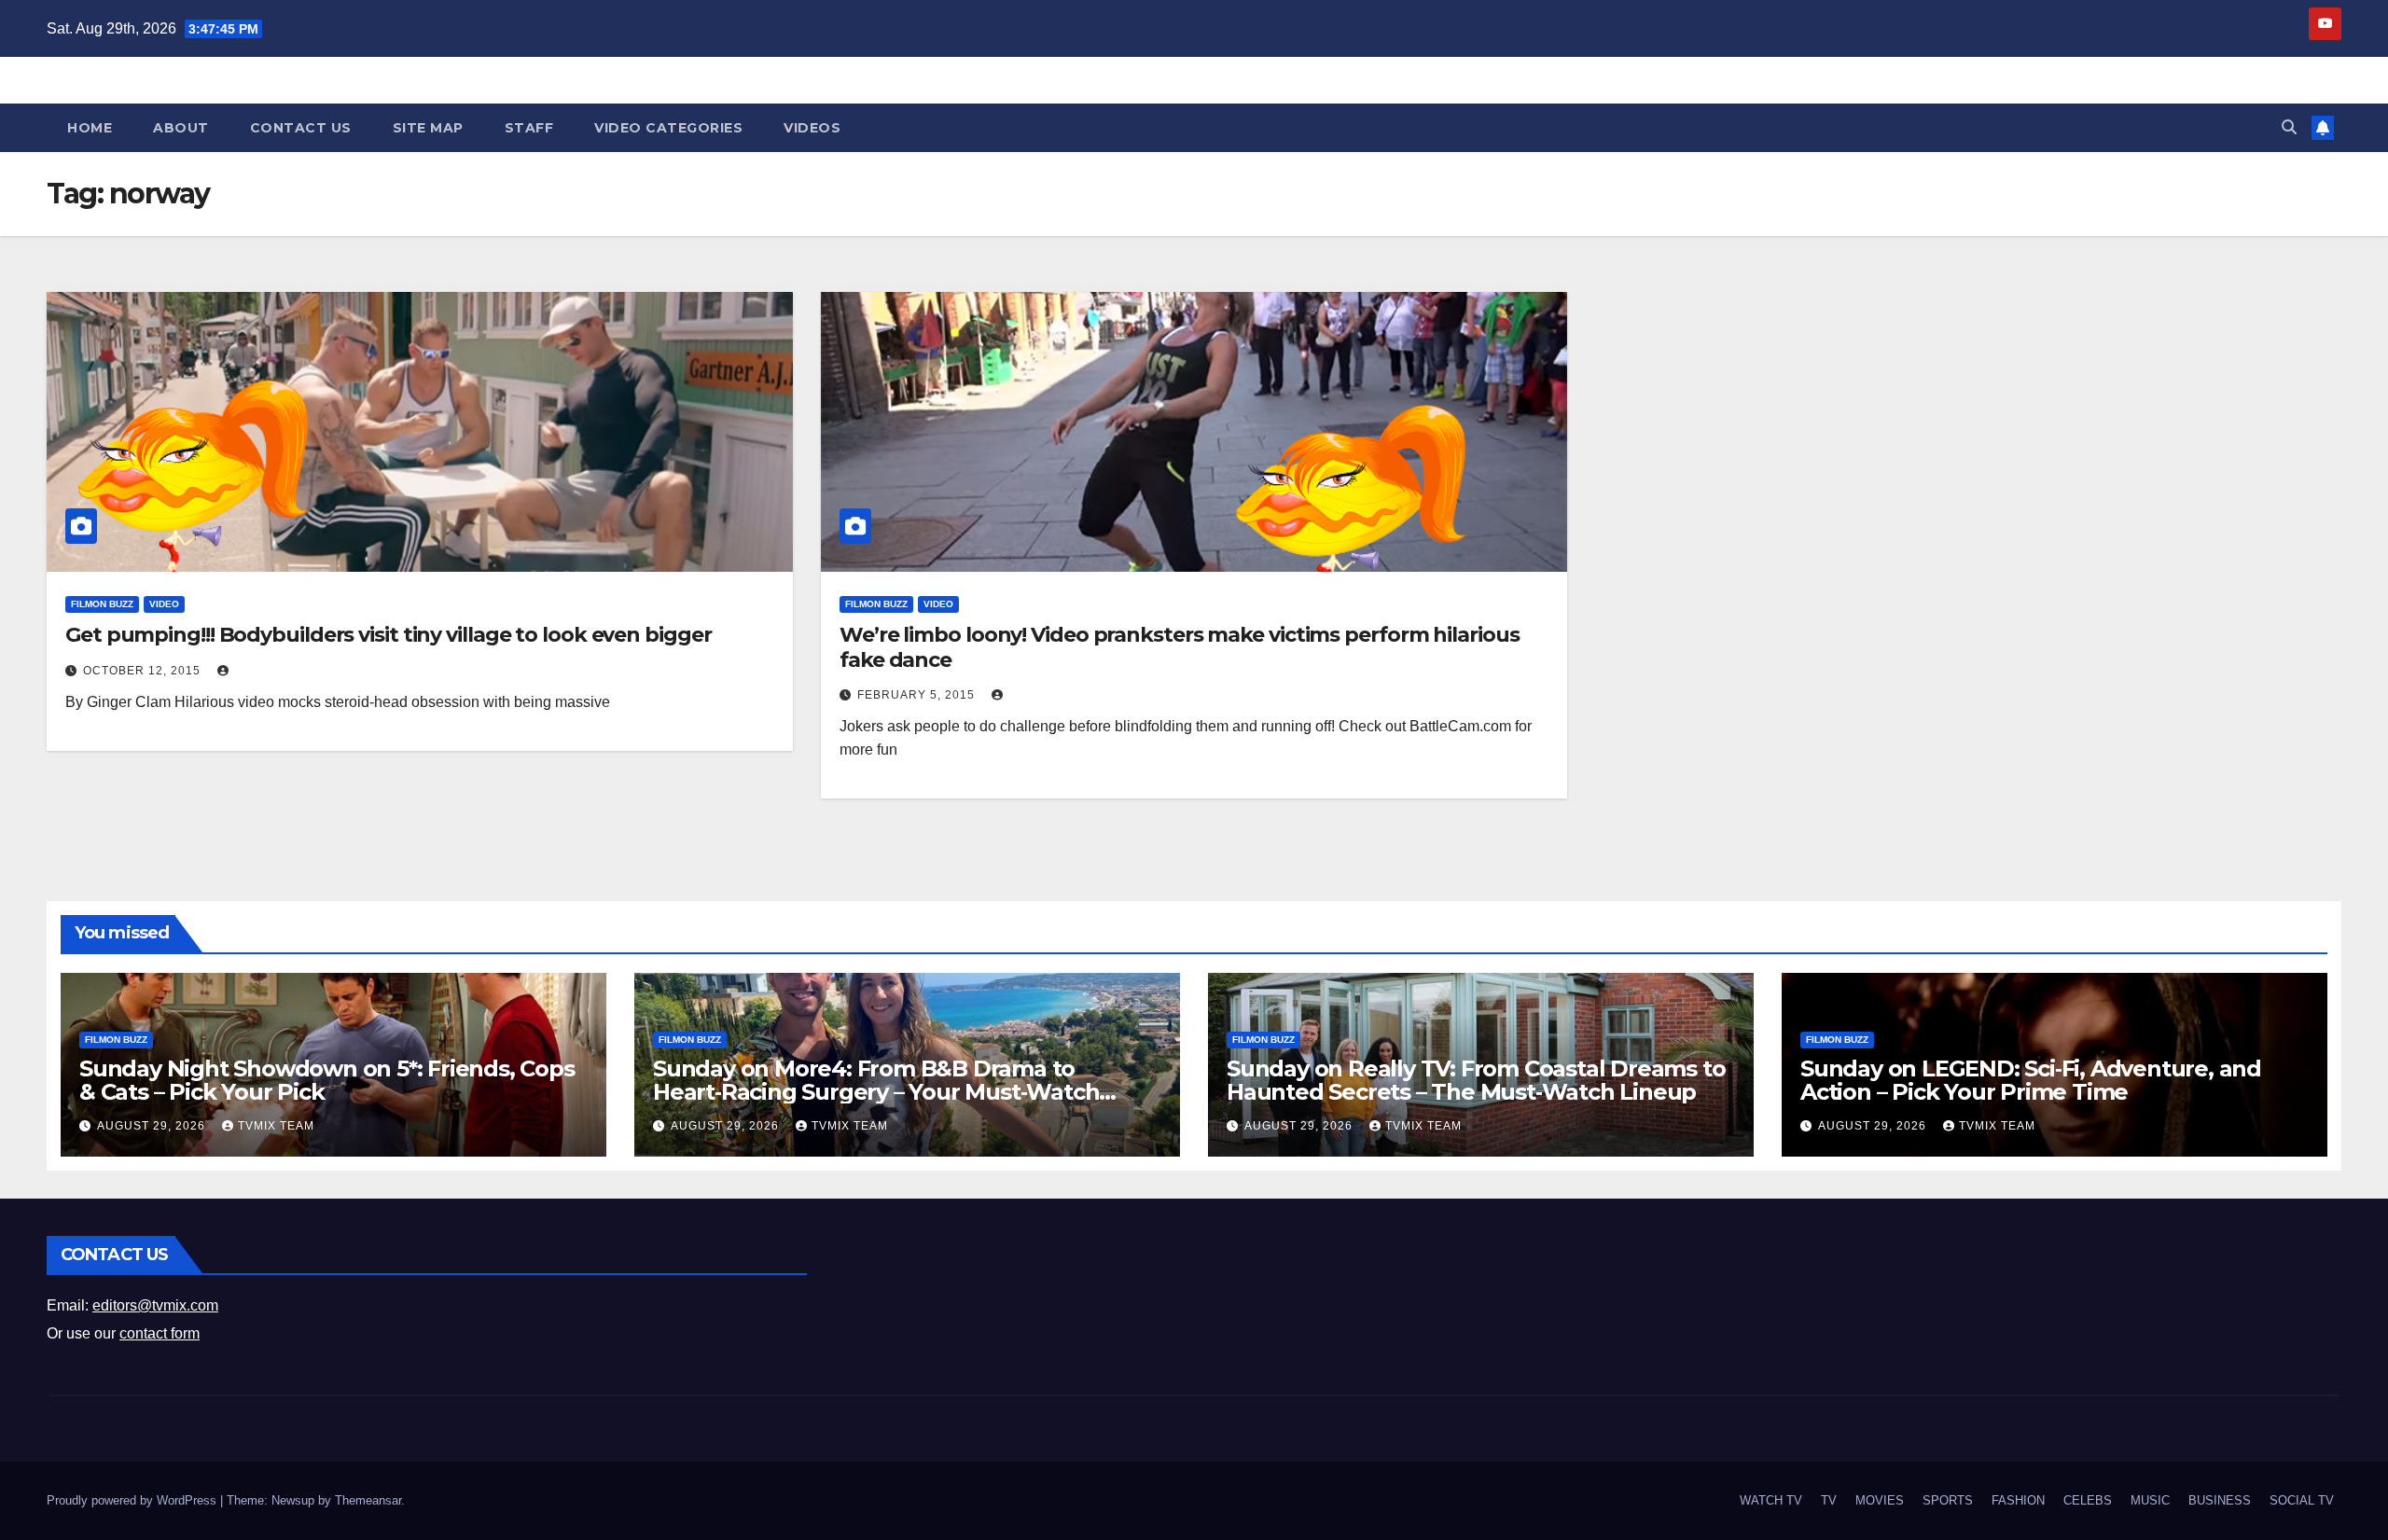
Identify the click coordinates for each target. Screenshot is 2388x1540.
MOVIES (1880, 1500)
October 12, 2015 (144, 671)
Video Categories (668, 128)
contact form (160, 1333)
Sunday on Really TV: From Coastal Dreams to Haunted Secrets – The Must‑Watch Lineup (1476, 1080)
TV (1829, 1500)
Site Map (428, 128)
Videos (812, 128)
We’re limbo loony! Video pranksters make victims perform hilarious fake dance (1179, 647)
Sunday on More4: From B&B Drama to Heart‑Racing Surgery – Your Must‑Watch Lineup (876, 1092)
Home (90, 128)
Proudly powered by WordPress (133, 1500)
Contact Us (301, 128)
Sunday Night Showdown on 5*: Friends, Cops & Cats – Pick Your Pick (327, 1080)
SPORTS (1948, 1500)
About (181, 128)
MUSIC (2150, 1500)
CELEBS (2088, 1500)
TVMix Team (276, 1126)
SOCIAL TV (2302, 1500)
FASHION (2018, 1500)
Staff (529, 128)
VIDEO (164, 604)
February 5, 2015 (918, 695)
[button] (2289, 127)
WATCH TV (1771, 1500)
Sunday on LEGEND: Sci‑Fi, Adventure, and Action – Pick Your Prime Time (2031, 1080)
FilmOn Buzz (102, 604)
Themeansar (368, 1500)
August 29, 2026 (153, 1126)
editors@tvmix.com (155, 1305)
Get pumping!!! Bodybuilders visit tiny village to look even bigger (388, 635)
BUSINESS (2220, 1500)
